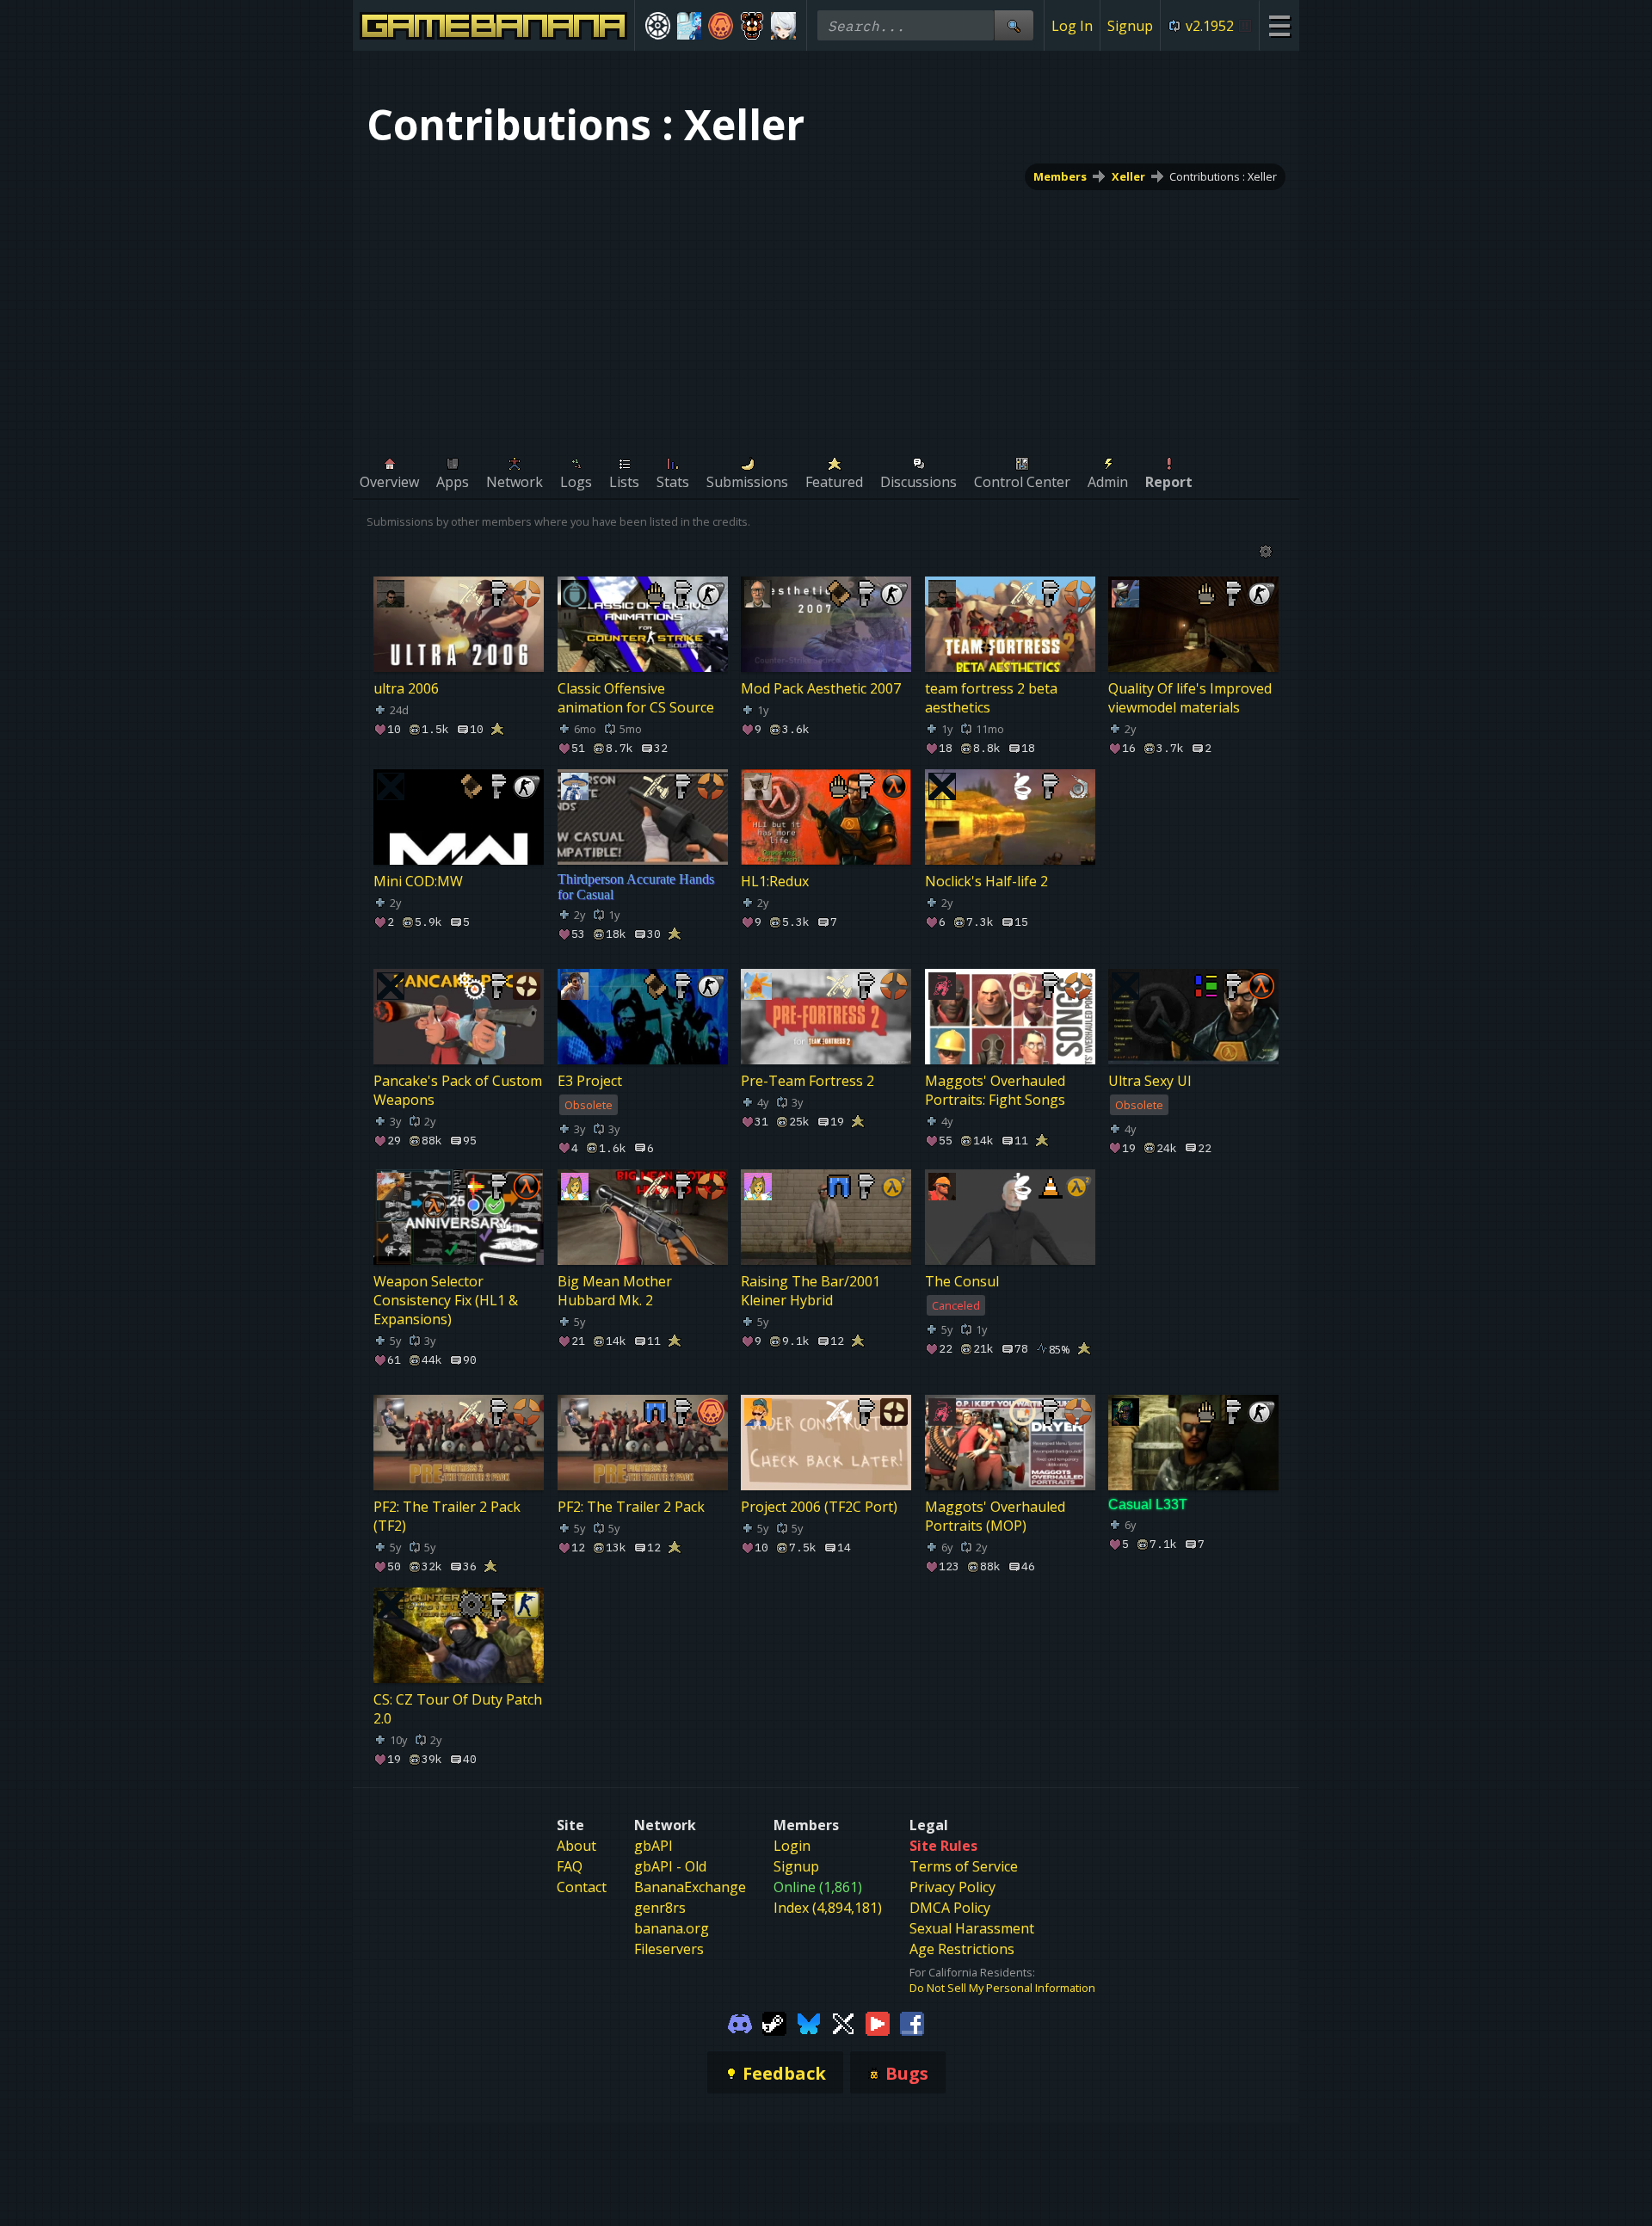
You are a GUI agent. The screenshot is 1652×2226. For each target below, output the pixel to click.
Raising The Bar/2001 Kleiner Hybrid (811, 1291)
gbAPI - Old (670, 1866)
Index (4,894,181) (828, 1908)
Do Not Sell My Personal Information (1002, 1988)
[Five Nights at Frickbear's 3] (752, 26)
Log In (1072, 26)
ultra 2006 (406, 688)
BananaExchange (690, 1887)
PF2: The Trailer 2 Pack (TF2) (447, 1516)
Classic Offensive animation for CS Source (636, 698)
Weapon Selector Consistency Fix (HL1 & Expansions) (446, 1300)
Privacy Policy (952, 1887)
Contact (582, 1887)
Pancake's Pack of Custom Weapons (458, 1090)
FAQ (570, 1866)
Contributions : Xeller (1223, 176)
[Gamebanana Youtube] (878, 2023)
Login (792, 1846)
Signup (1130, 26)
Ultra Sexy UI (1150, 1081)
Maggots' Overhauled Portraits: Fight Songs (995, 1090)
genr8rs (660, 1908)
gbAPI (653, 1846)
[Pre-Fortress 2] (721, 26)
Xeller (1128, 176)
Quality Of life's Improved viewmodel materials (1190, 698)
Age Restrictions (962, 1949)
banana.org (672, 1928)
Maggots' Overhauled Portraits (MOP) (995, 1516)
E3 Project (590, 1081)
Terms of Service (964, 1866)
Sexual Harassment (972, 1928)
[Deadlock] (658, 26)
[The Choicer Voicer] (690, 26)
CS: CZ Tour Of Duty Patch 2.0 (458, 1709)
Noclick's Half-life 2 (986, 881)
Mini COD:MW (418, 881)
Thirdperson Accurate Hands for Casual (636, 887)
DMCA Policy (950, 1908)
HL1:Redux (775, 881)
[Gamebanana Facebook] (912, 2023)
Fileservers (669, 1949)
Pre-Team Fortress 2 (808, 1081)
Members (1060, 176)
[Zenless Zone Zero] (783, 26)
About (576, 1846)
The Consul (962, 1281)
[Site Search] (1014, 25)
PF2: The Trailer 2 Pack (631, 1507)
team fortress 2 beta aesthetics (991, 698)
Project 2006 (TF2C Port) (819, 1507)
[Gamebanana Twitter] (843, 2023)
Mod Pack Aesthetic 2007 (821, 688)
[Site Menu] (1279, 25)
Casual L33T (1148, 1505)
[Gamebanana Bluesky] (809, 2023)
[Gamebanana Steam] (774, 2023)
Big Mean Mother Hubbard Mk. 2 (615, 1291)
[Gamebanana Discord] (740, 2023)
